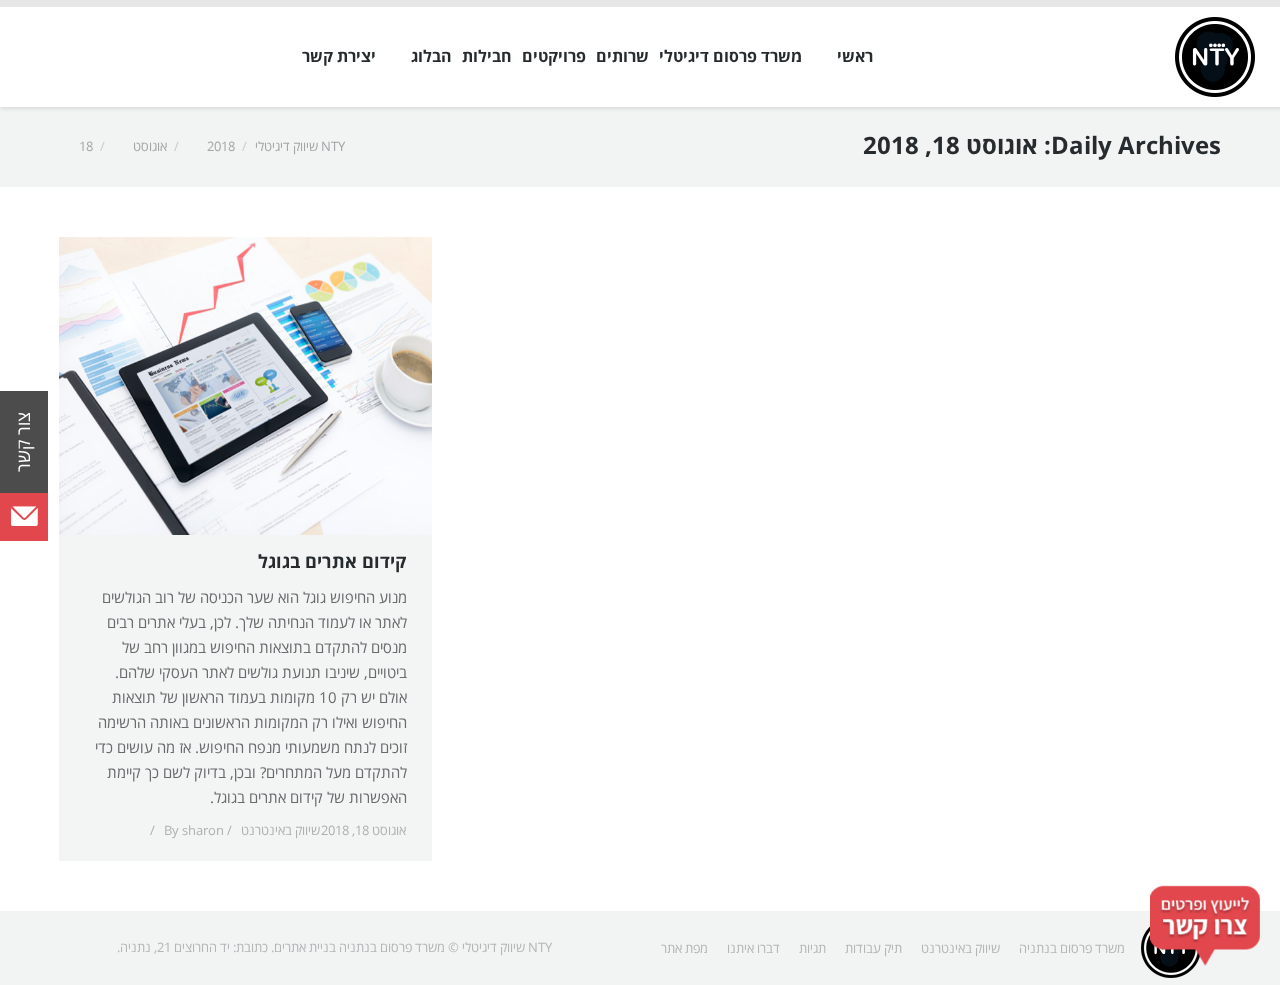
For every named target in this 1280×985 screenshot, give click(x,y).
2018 (221, 147)
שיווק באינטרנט (280, 831)
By (194, 831)
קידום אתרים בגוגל (332, 562)
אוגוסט (150, 147)
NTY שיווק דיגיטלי (300, 147)
